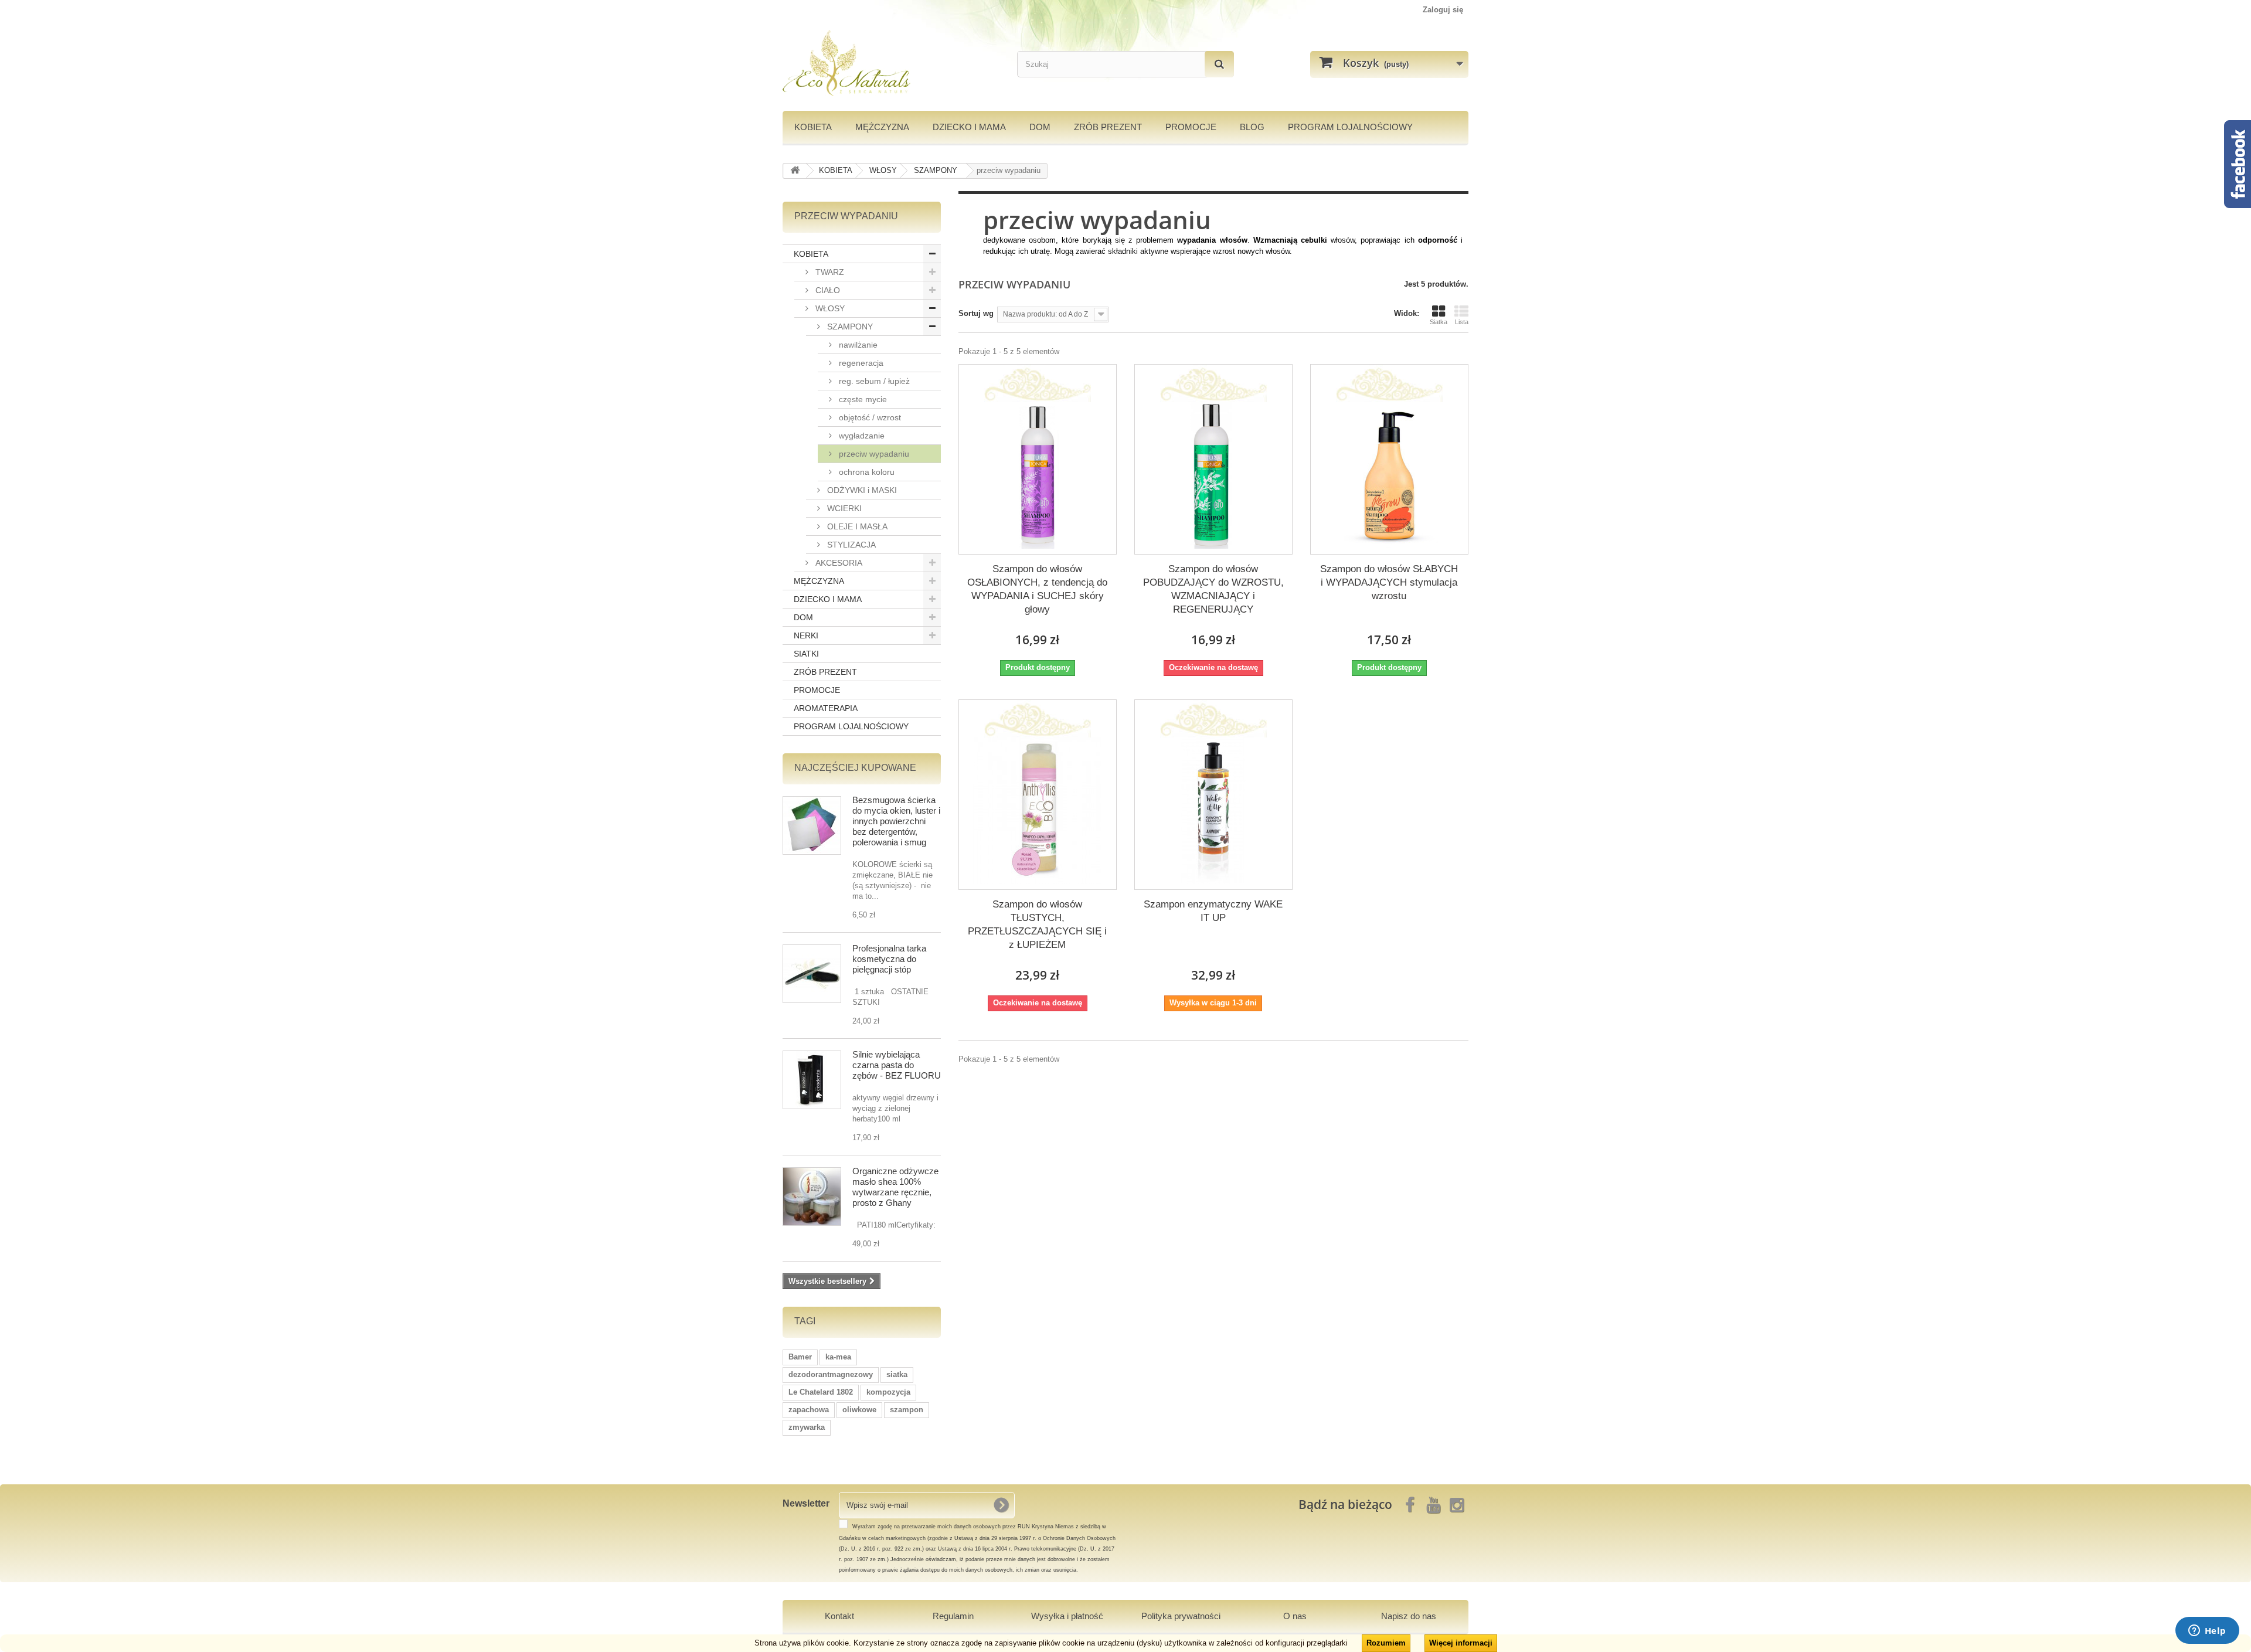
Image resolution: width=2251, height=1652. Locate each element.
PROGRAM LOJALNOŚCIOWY (1350, 127)
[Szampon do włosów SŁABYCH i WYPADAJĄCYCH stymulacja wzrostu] (1389, 475)
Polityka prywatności (1181, 1616)
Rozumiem (1386, 1643)
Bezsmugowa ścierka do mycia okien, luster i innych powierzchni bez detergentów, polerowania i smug (896, 821)
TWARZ (829, 272)
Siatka (1439, 322)
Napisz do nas (1409, 1616)
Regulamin (953, 1616)
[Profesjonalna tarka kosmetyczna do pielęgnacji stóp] (812, 974)
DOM (1040, 127)
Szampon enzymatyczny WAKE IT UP (1213, 911)
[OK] (1001, 1505)
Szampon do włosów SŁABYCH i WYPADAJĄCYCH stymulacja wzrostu (1389, 582)
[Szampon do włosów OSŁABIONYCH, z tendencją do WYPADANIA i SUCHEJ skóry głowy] (1038, 475)
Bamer (800, 1357)
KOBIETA (813, 127)
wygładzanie (861, 436)
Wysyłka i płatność (1067, 1616)
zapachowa (809, 1410)
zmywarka (807, 1427)
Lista (1462, 322)
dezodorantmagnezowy (831, 1374)
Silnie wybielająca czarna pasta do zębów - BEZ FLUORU (897, 1065)
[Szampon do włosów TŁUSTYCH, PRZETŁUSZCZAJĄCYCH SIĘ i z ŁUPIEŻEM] (1038, 811)
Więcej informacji (1461, 1643)
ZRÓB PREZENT (825, 672)
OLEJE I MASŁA (856, 526)
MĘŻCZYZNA (882, 127)
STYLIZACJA (850, 545)
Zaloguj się (1443, 10)
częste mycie (862, 399)
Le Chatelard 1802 (821, 1392)
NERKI (806, 635)
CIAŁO (827, 290)
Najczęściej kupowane (855, 768)
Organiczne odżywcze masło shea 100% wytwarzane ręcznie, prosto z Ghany (895, 1187)
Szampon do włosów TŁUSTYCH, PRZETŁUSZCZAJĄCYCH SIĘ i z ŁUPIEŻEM (1037, 924)
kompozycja (888, 1392)
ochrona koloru (866, 472)
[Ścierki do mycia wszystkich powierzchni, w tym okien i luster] (812, 825)
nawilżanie (857, 345)
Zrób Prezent (1108, 127)
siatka (897, 1374)
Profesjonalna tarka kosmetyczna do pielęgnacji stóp (889, 959)
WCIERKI (843, 508)
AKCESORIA (838, 563)
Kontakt (839, 1616)
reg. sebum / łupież (873, 381)
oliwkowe (859, 1410)
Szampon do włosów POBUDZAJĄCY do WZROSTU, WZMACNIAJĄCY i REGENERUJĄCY (1213, 589)
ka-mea (838, 1357)
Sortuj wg (976, 313)
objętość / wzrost (869, 417)
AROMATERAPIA (826, 708)
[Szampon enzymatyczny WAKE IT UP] (1213, 811)
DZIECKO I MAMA (969, 127)
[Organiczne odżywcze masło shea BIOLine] (812, 1196)
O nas (1295, 1616)
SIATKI (806, 654)
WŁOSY (829, 308)
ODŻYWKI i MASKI (861, 490)
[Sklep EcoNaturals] (891, 63)
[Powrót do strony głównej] (795, 171)
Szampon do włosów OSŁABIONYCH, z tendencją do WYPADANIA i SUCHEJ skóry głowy (1037, 589)
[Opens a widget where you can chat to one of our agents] (2207, 1631)
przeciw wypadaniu (873, 454)
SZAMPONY (849, 327)
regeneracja (860, 363)
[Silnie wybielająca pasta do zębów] (812, 1080)
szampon (907, 1410)
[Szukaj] (1219, 64)
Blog (1252, 127)
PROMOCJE (1191, 127)
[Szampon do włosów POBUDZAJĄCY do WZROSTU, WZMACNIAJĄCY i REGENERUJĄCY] (1213, 475)
